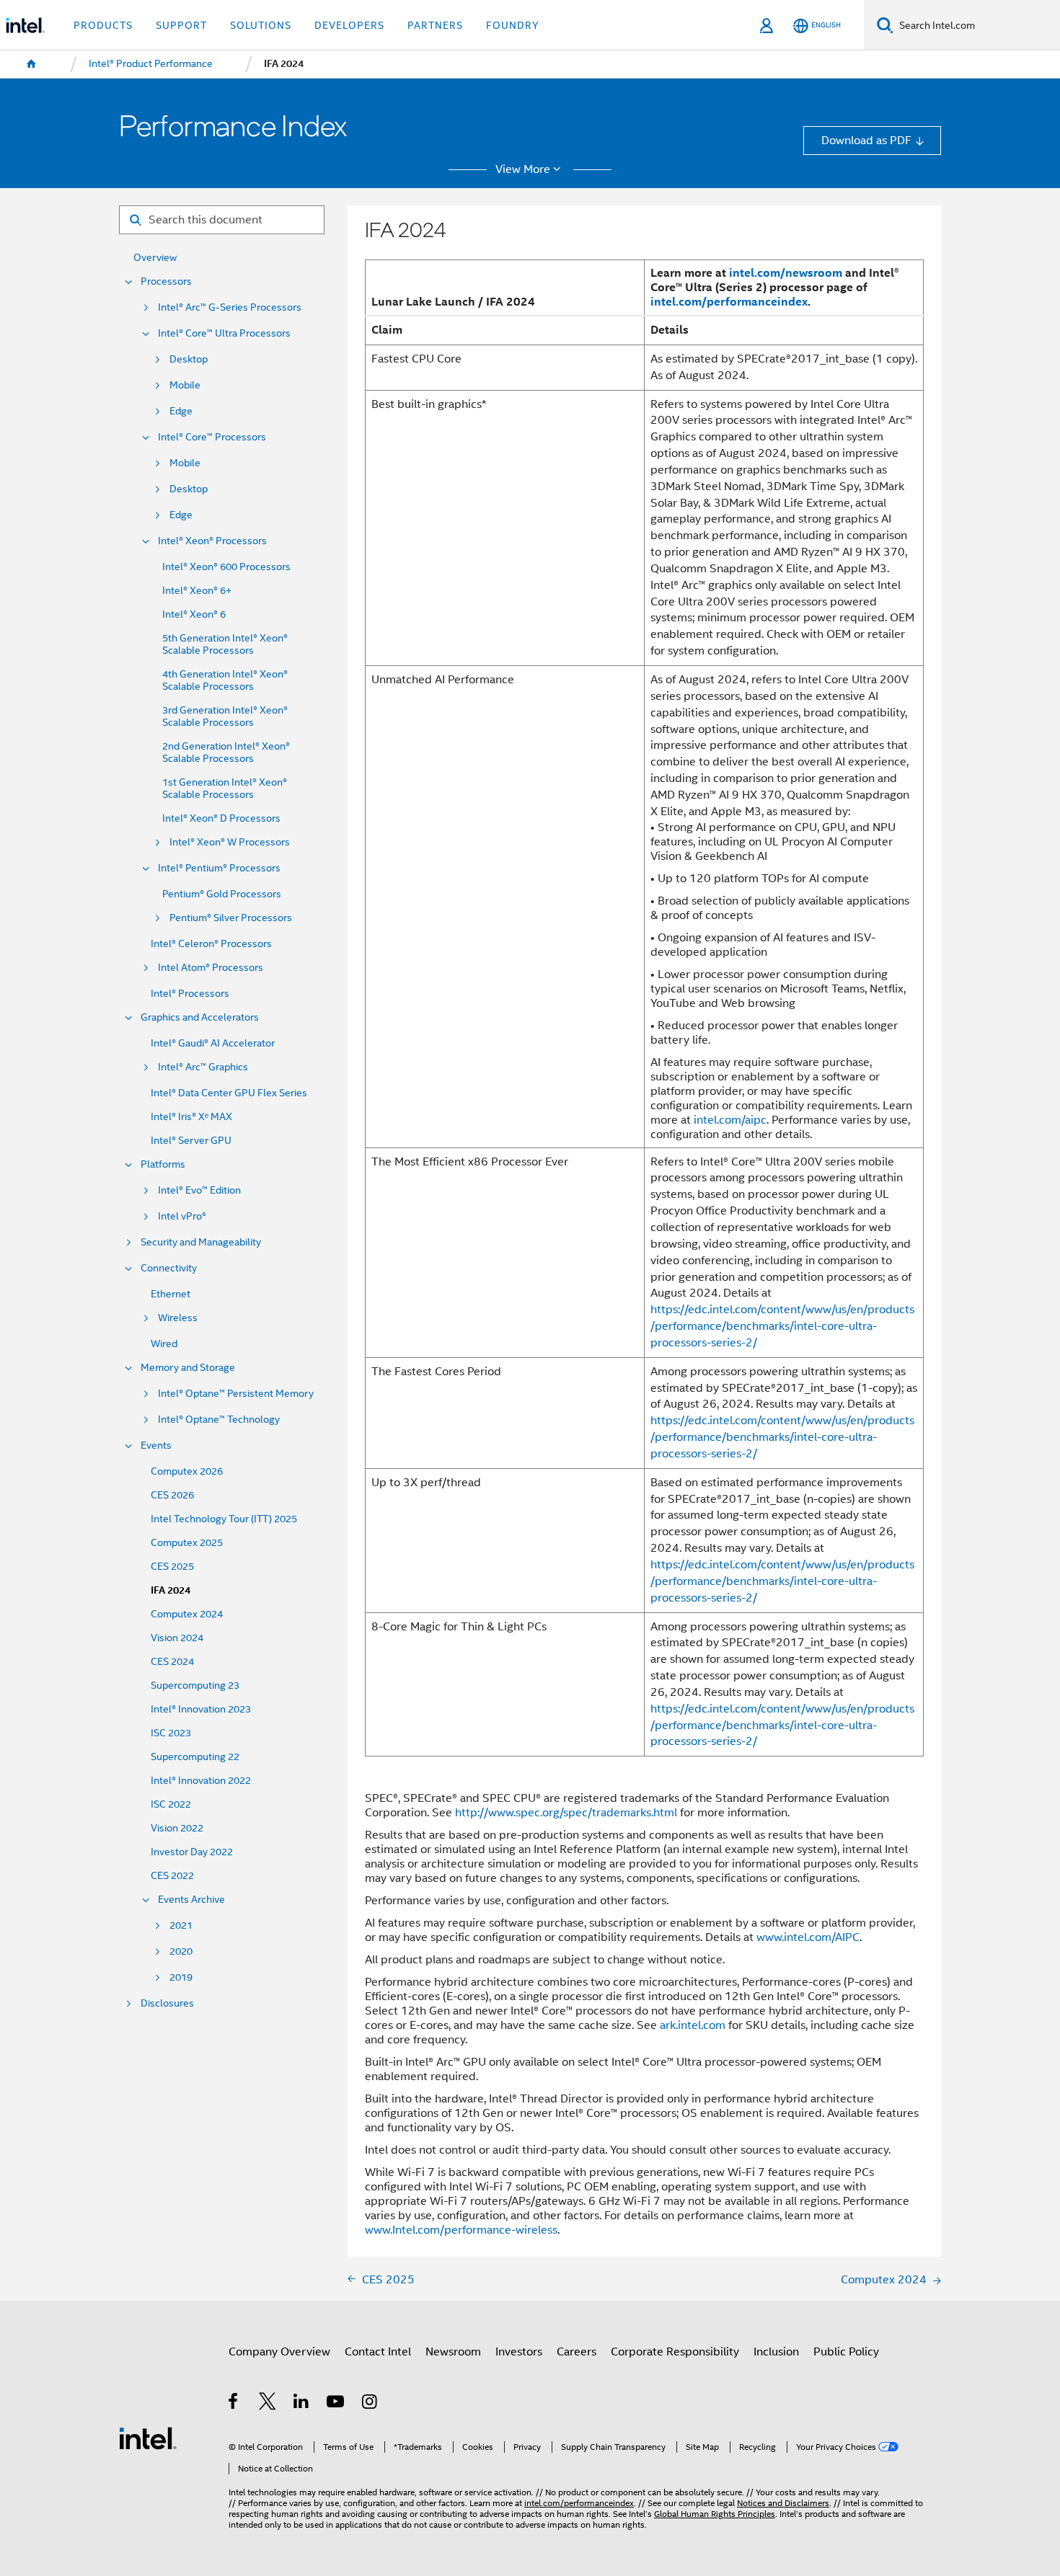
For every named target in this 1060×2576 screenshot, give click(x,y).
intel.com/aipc (730, 1120)
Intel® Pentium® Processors (219, 868)
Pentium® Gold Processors (222, 894)
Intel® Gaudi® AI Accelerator (213, 1043)
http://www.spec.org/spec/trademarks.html (566, 1812)
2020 (181, 1951)
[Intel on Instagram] (370, 2403)
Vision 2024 (177, 1638)
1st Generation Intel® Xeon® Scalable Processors (225, 789)
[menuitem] (32, 64)
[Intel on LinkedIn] (302, 2403)
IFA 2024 (171, 1590)
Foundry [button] (513, 25)
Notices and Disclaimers (783, 2503)
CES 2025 (172, 1567)
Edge (181, 411)
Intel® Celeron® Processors (211, 944)
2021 (181, 1926)
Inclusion (776, 2351)
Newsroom (453, 2351)
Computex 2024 (187, 1614)
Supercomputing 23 (195, 1685)
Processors (166, 281)
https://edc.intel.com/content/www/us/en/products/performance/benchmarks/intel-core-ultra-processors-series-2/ (782, 1326)
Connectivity (169, 1268)
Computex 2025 (187, 1543)
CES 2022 (172, 1876)
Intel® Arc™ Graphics (203, 1067)
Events (156, 1445)
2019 (181, 1977)
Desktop (189, 359)
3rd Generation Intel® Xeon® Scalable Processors (225, 716)
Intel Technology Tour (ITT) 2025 (224, 1519)
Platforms (163, 1164)
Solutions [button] (261, 25)
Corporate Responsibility (675, 2351)
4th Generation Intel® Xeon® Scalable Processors (225, 680)
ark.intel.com (693, 2025)
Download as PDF (866, 140)
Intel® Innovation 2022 (201, 1781)
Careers (577, 2351)
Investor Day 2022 (192, 1852)
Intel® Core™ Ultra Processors (224, 333)
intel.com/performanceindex (729, 302)
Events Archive (191, 1900)
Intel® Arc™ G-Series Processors (230, 307)
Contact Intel (378, 2351)
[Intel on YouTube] (336, 2403)
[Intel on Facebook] (234, 2403)
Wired (164, 1344)
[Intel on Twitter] (268, 2403)
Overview (155, 258)
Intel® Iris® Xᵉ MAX (191, 1117)
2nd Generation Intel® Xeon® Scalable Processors (226, 752)
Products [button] (103, 25)
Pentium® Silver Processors (231, 918)
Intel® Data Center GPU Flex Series (229, 1093)
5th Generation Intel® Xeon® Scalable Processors (225, 644)
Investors (519, 2351)
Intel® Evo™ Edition (199, 1190)
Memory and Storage (188, 1368)
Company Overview (279, 2351)
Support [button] (181, 25)
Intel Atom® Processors (211, 968)
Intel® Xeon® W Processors (230, 842)
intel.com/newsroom (786, 273)
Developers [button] (349, 25)
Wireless (178, 1318)
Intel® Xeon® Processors (212, 541)
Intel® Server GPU (191, 1141)
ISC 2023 (171, 1733)
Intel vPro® (182, 1216)
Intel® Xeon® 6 (194, 614)
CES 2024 (172, 1662)
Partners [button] (435, 25)
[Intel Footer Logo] (148, 2437)
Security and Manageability (201, 1242)
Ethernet (171, 1294)
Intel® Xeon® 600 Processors (226, 567)
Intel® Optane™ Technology (219, 1420)
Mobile (185, 385)
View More (523, 169)
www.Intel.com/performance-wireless (461, 2230)
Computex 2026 (187, 1471)
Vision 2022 (177, 1828)
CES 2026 (172, 1495)
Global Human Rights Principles (715, 2514)
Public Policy (846, 2351)
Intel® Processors (190, 994)
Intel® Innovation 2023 (201, 1709)
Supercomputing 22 (195, 1757)
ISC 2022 (171, 1804)
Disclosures (167, 2003)
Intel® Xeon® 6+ (197, 591)
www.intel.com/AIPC (808, 1937)
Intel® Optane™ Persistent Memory (236, 1394)
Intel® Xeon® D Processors (221, 818)
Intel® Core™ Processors (212, 437)
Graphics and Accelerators (200, 1017)
